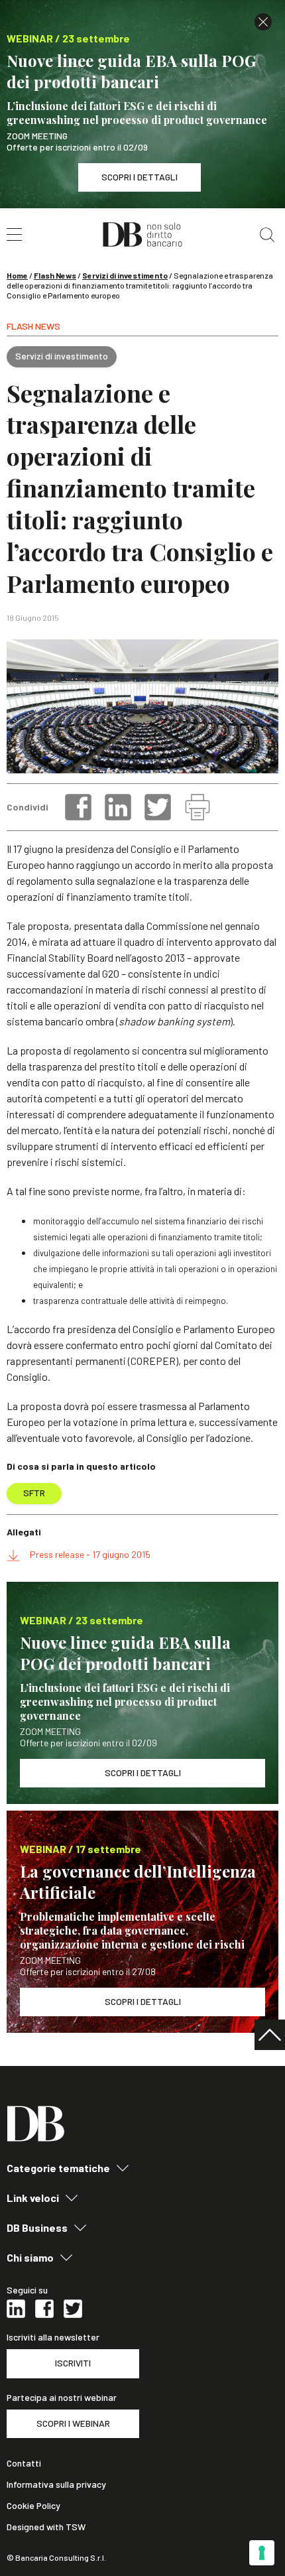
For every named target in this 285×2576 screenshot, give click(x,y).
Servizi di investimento (125, 275)
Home (17, 275)
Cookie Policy (33, 2506)
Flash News (55, 275)
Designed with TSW (46, 2527)
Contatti (24, 2463)
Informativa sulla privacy (56, 2484)
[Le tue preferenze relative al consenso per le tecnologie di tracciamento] (262, 2553)
